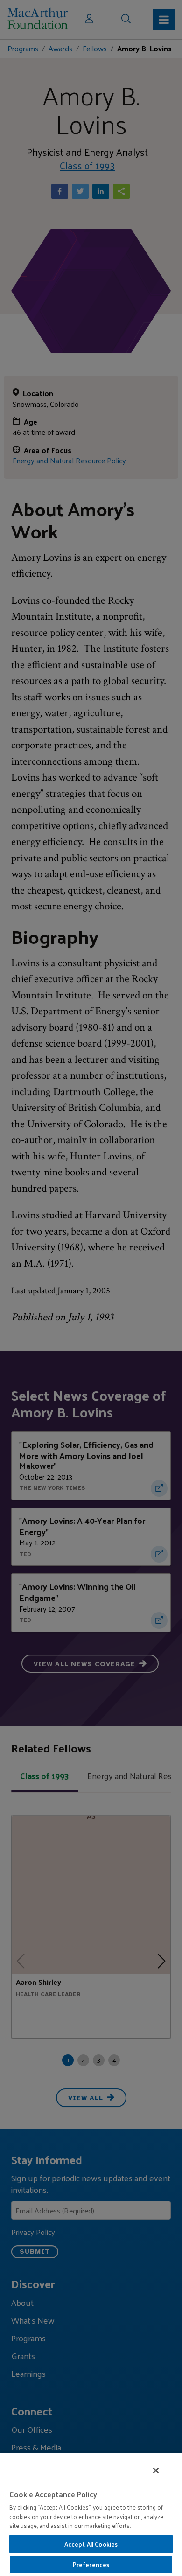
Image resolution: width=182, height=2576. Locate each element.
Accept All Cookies (91, 2544)
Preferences (91, 2565)
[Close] (156, 2471)
